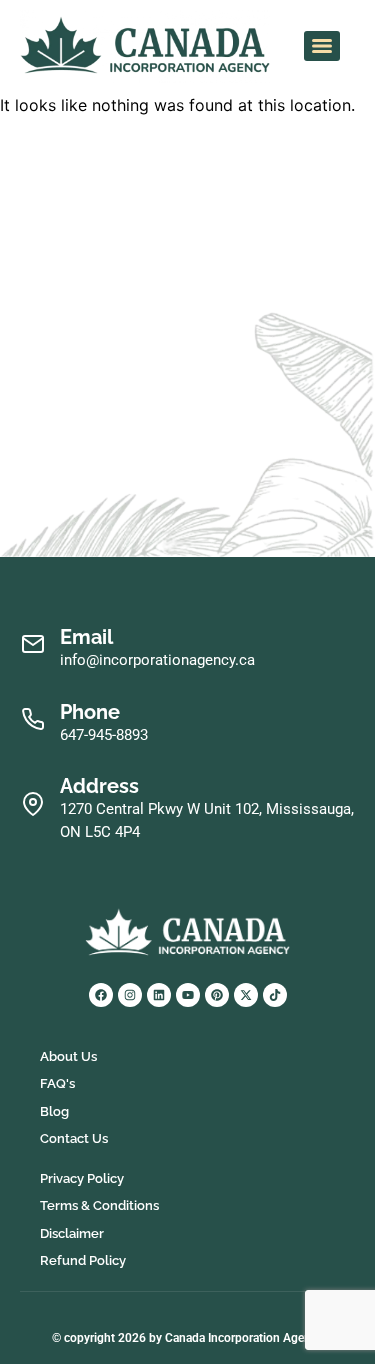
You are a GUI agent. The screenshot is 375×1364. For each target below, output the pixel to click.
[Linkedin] (159, 995)
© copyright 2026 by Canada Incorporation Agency (187, 1338)
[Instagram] (130, 995)
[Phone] (32, 719)
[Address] (32, 804)
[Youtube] (188, 995)
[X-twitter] (246, 995)
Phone (90, 712)
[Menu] (322, 46)
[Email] (32, 644)
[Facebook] (101, 995)
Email (86, 637)
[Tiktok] (275, 995)
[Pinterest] (217, 995)
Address (99, 786)
